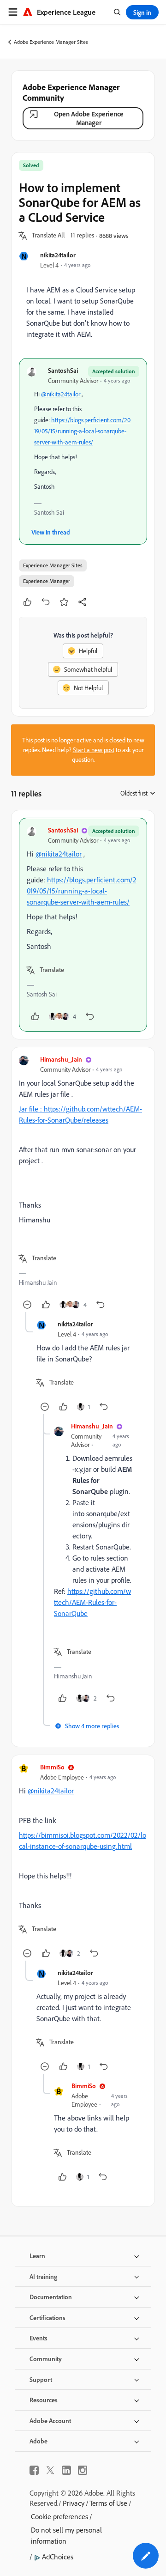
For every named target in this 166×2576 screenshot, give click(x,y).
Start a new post (94, 750)
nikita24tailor (58, 255)
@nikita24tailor (61, 394)
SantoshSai (63, 370)
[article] (83, 925)
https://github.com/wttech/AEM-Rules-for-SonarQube (92, 1602)
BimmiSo (52, 1767)
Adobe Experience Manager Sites (51, 42)
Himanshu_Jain (61, 1059)
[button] (48, 236)
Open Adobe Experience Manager (89, 118)
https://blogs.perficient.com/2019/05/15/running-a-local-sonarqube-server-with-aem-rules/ (82, 431)
